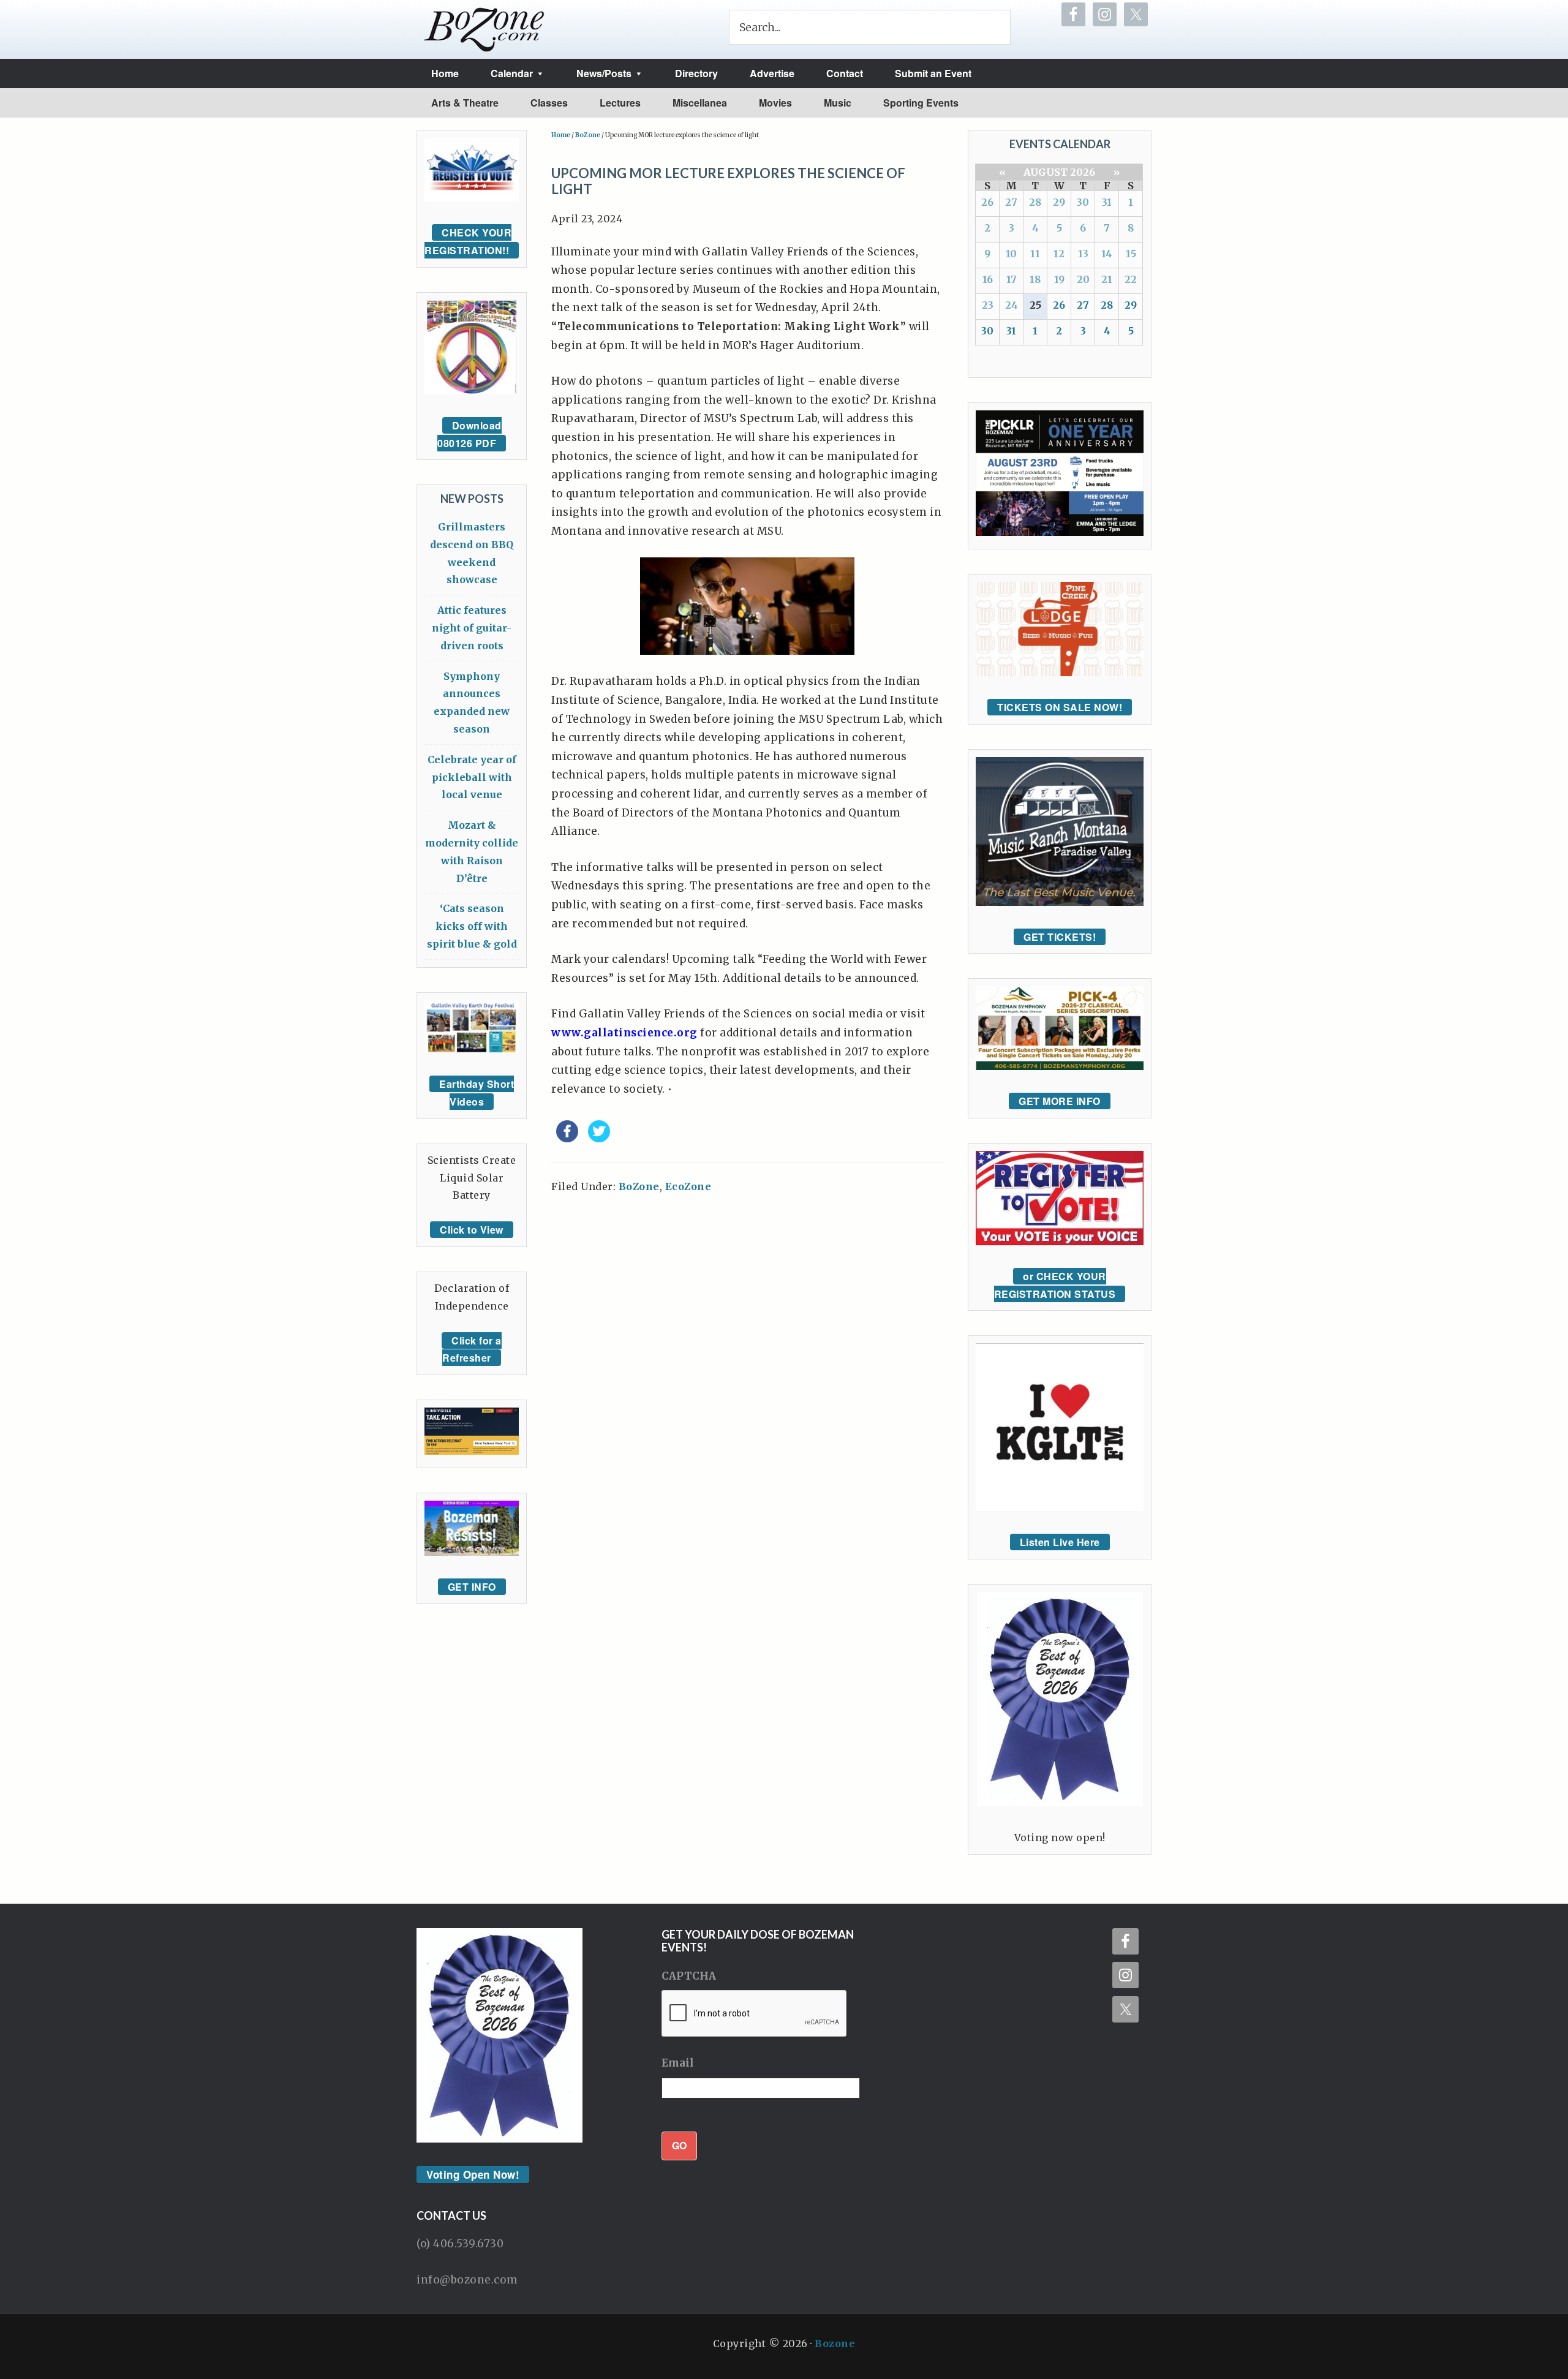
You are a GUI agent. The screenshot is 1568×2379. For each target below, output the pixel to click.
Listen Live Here (1060, 1542)
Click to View (472, 1230)
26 (987, 202)
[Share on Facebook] (567, 1139)
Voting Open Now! (473, 2174)
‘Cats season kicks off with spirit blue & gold (472, 926)
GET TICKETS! (1060, 937)
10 (1011, 254)
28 (1035, 202)
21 (1107, 279)
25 (1035, 305)
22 (1131, 279)
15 (1131, 254)
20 (1083, 279)
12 (1059, 254)
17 (1012, 279)
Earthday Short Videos (477, 1093)
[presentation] (755, 2014)
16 (988, 279)
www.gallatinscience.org (624, 1033)
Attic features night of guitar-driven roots (472, 628)
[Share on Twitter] (599, 1139)
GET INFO (472, 1587)
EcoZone (688, 1186)
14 (1107, 254)
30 (1083, 202)
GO (679, 2145)
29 (1059, 202)
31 (1107, 202)
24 (1012, 305)
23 (988, 305)
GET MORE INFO (1060, 1101)
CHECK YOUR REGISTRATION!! (468, 241)
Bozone (835, 2343)
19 (1059, 279)
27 (1011, 202)
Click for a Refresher (472, 1349)
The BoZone (484, 29)
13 (1083, 254)
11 (1035, 254)
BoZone (639, 1186)
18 (1035, 279)
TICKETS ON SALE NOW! (1060, 707)
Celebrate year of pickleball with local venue (472, 777)
